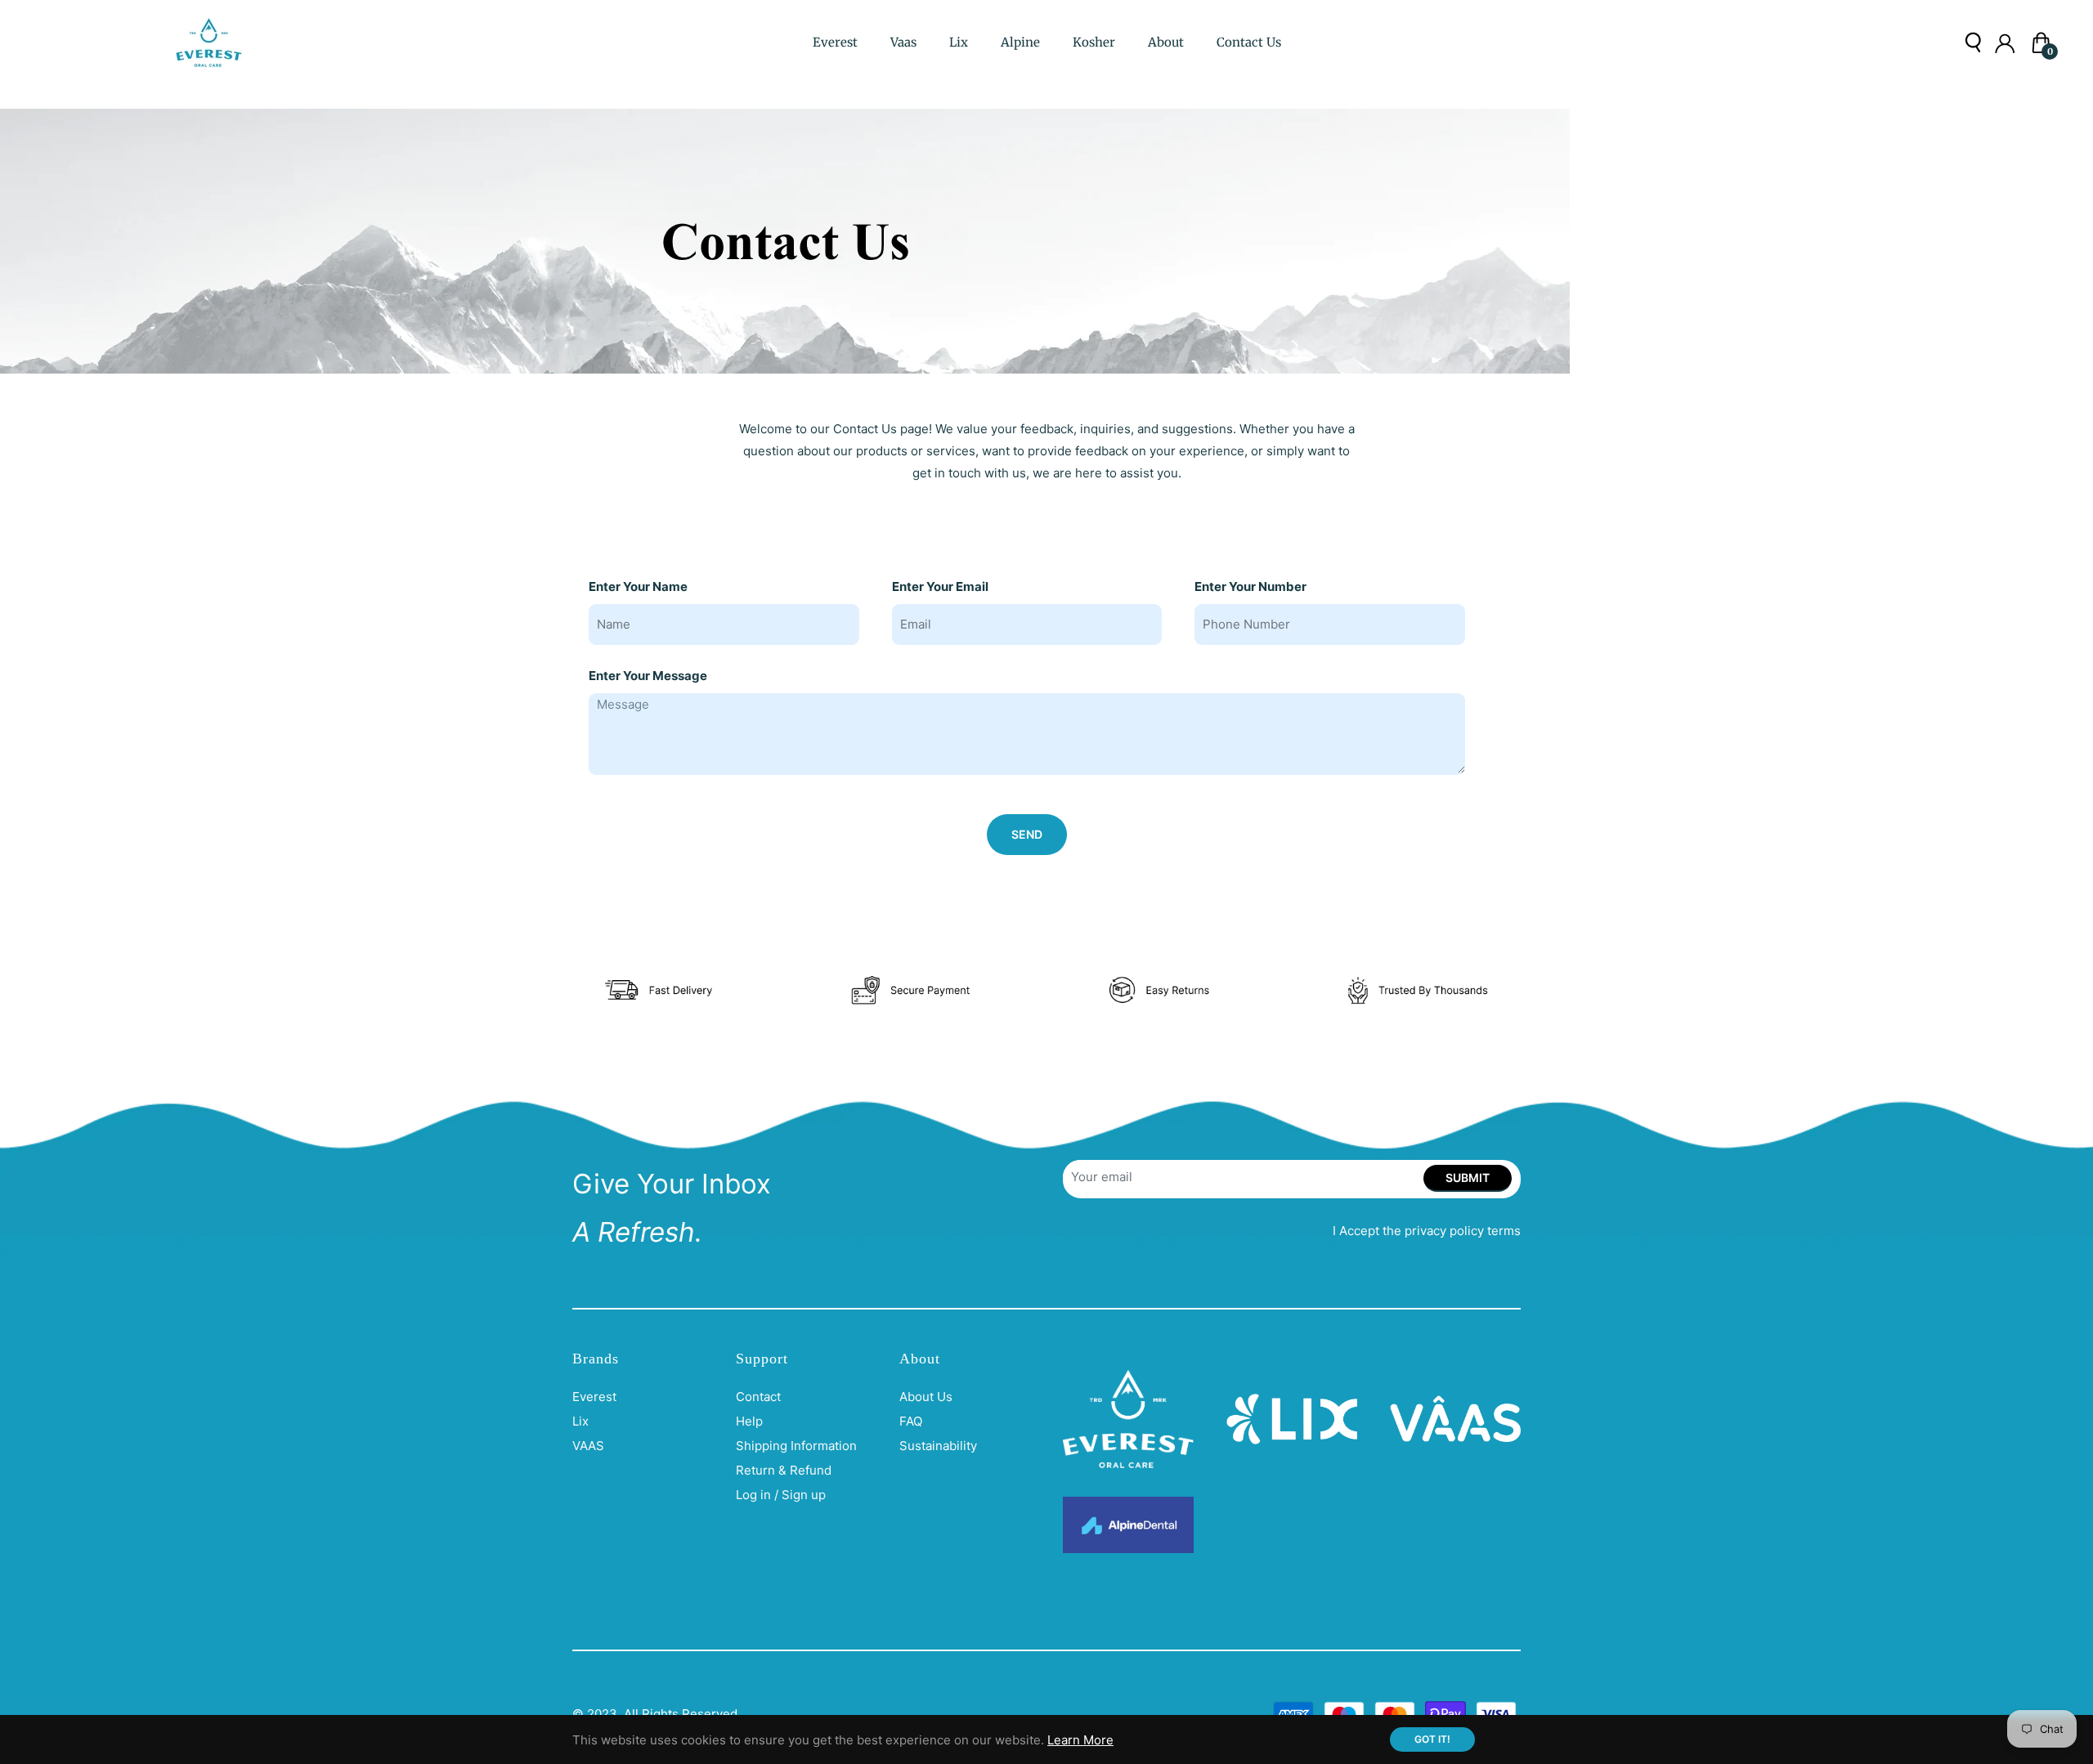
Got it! (1432, 1739)
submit (1468, 1177)
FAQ (911, 1421)
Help (749, 1421)
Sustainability (938, 1446)
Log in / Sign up (781, 1495)
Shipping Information (796, 1446)
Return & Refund (784, 1470)
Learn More (1080, 1740)
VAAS (588, 1446)
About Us (926, 1397)
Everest (594, 1397)
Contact (758, 1397)
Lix (580, 1421)
